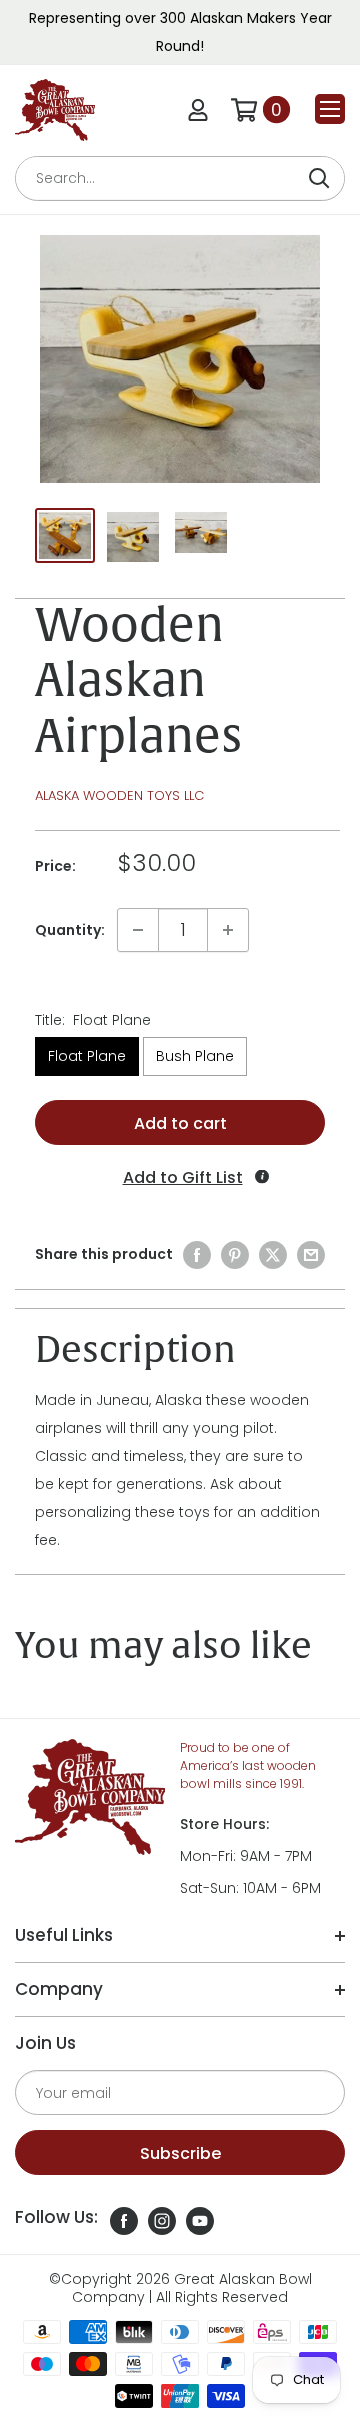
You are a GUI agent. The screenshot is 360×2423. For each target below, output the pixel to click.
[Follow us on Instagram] (162, 2219)
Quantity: (70, 930)
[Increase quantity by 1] (228, 930)
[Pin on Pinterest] (235, 1254)
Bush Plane (195, 1056)
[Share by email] (311, 1254)
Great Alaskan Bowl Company (192, 2288)
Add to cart (180, 1123)
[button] (180, 1177)
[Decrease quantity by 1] (138, 930)
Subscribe (180, 2153)
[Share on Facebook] (197, 1254)
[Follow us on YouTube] (200, 2219)
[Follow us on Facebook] (124, 2219)
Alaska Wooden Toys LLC (119, 795)
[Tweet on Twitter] (273, 1254)
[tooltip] (262, 1176)
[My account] (198, 110)
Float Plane (87, 1056)
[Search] (319, 178)
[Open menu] (330, 109)
